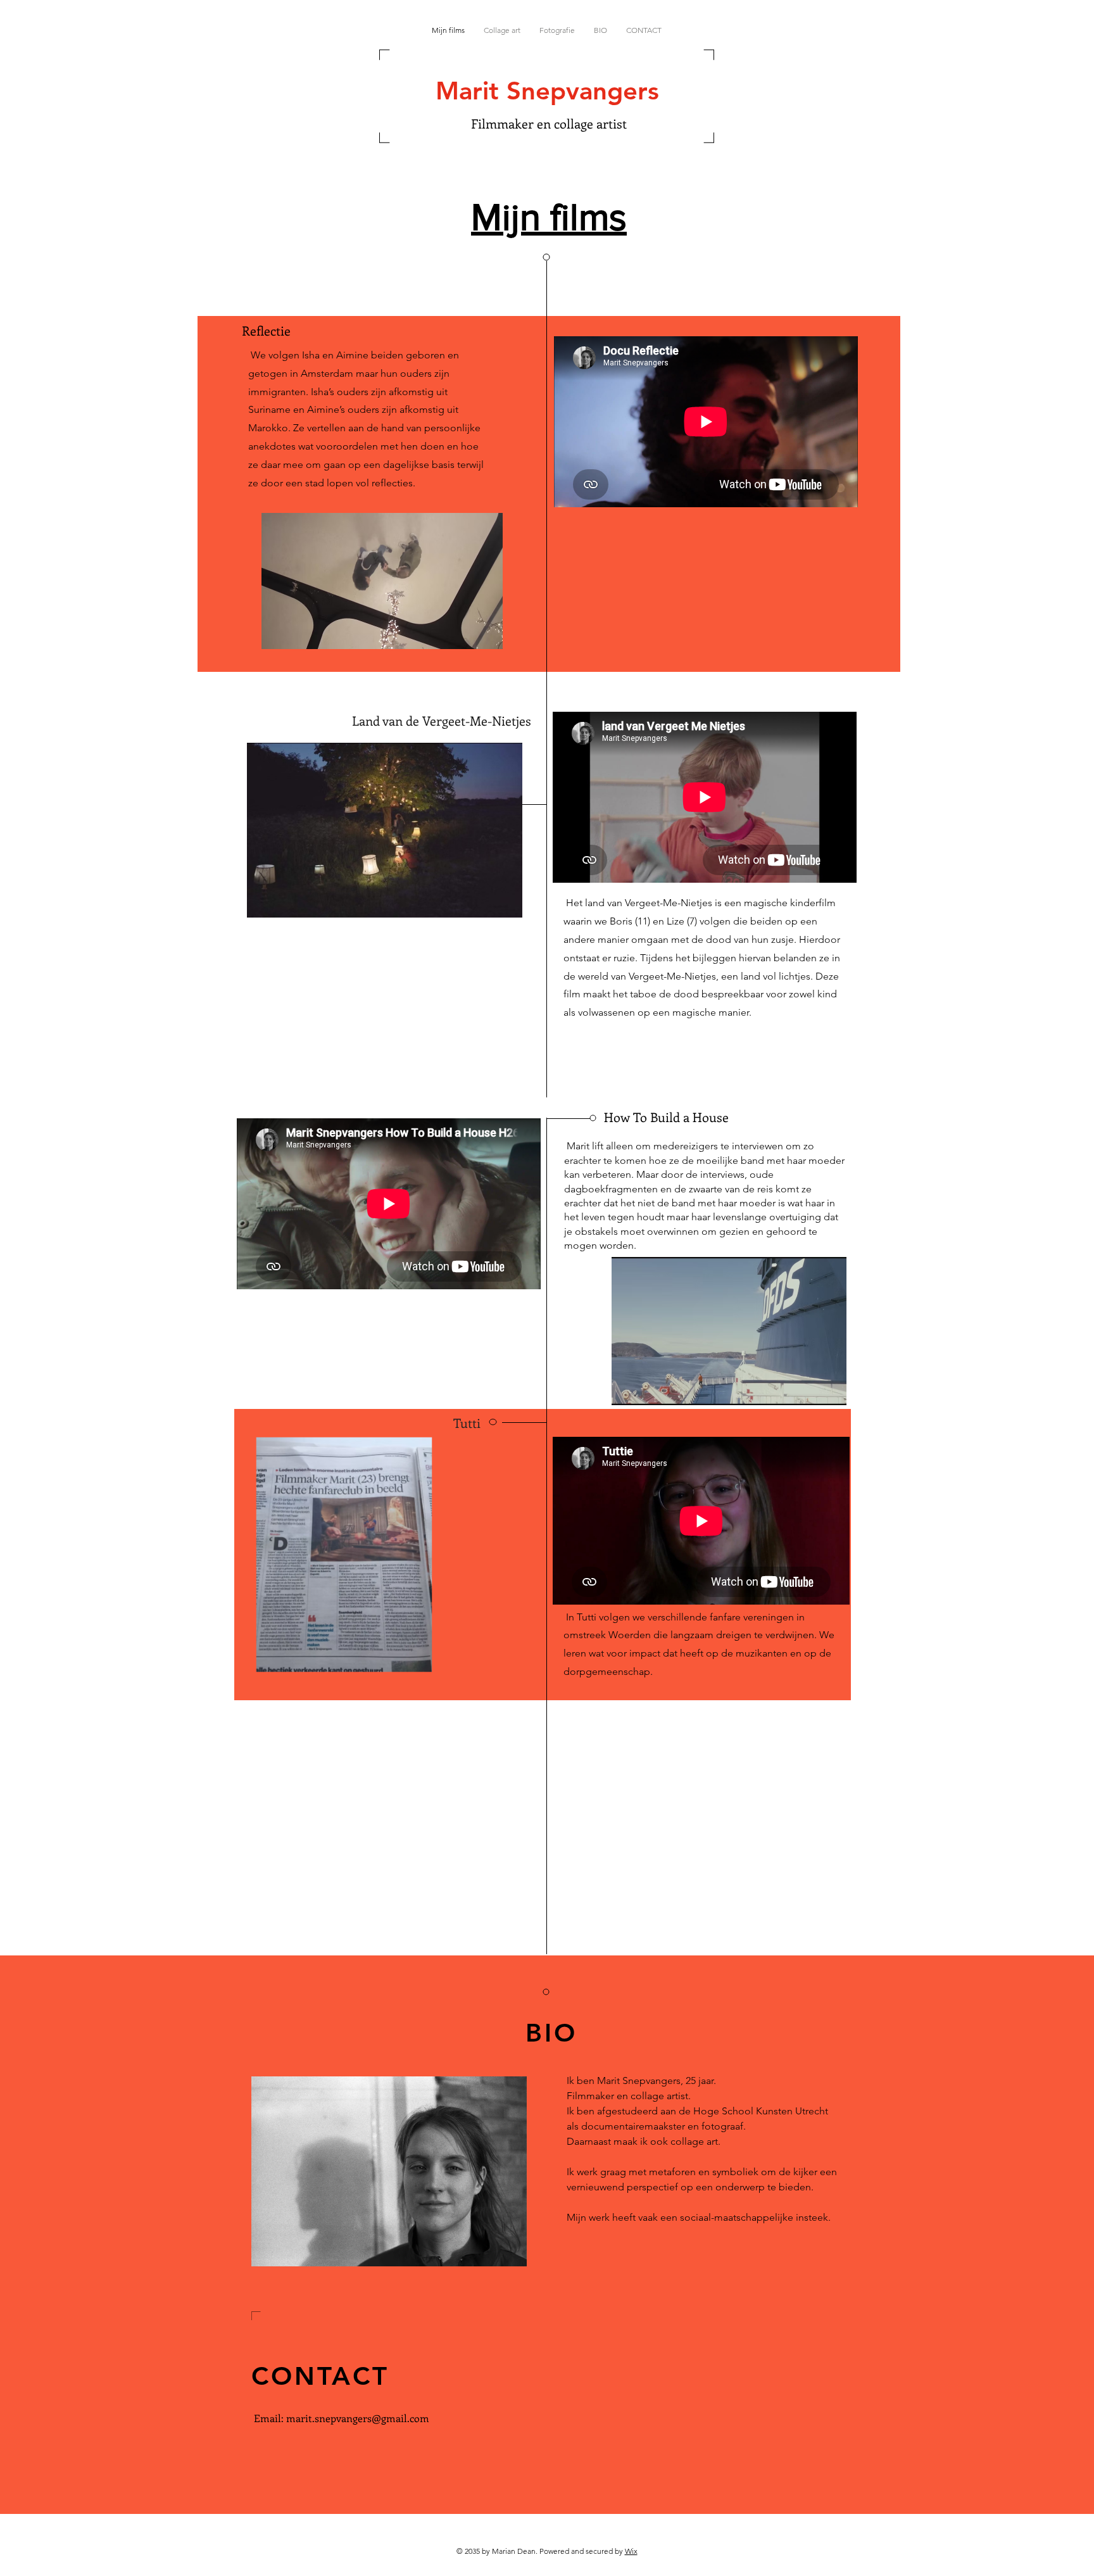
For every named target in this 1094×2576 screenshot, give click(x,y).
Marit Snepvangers (547, 91)
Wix (631, 2551)
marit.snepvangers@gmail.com (358, 2418)
